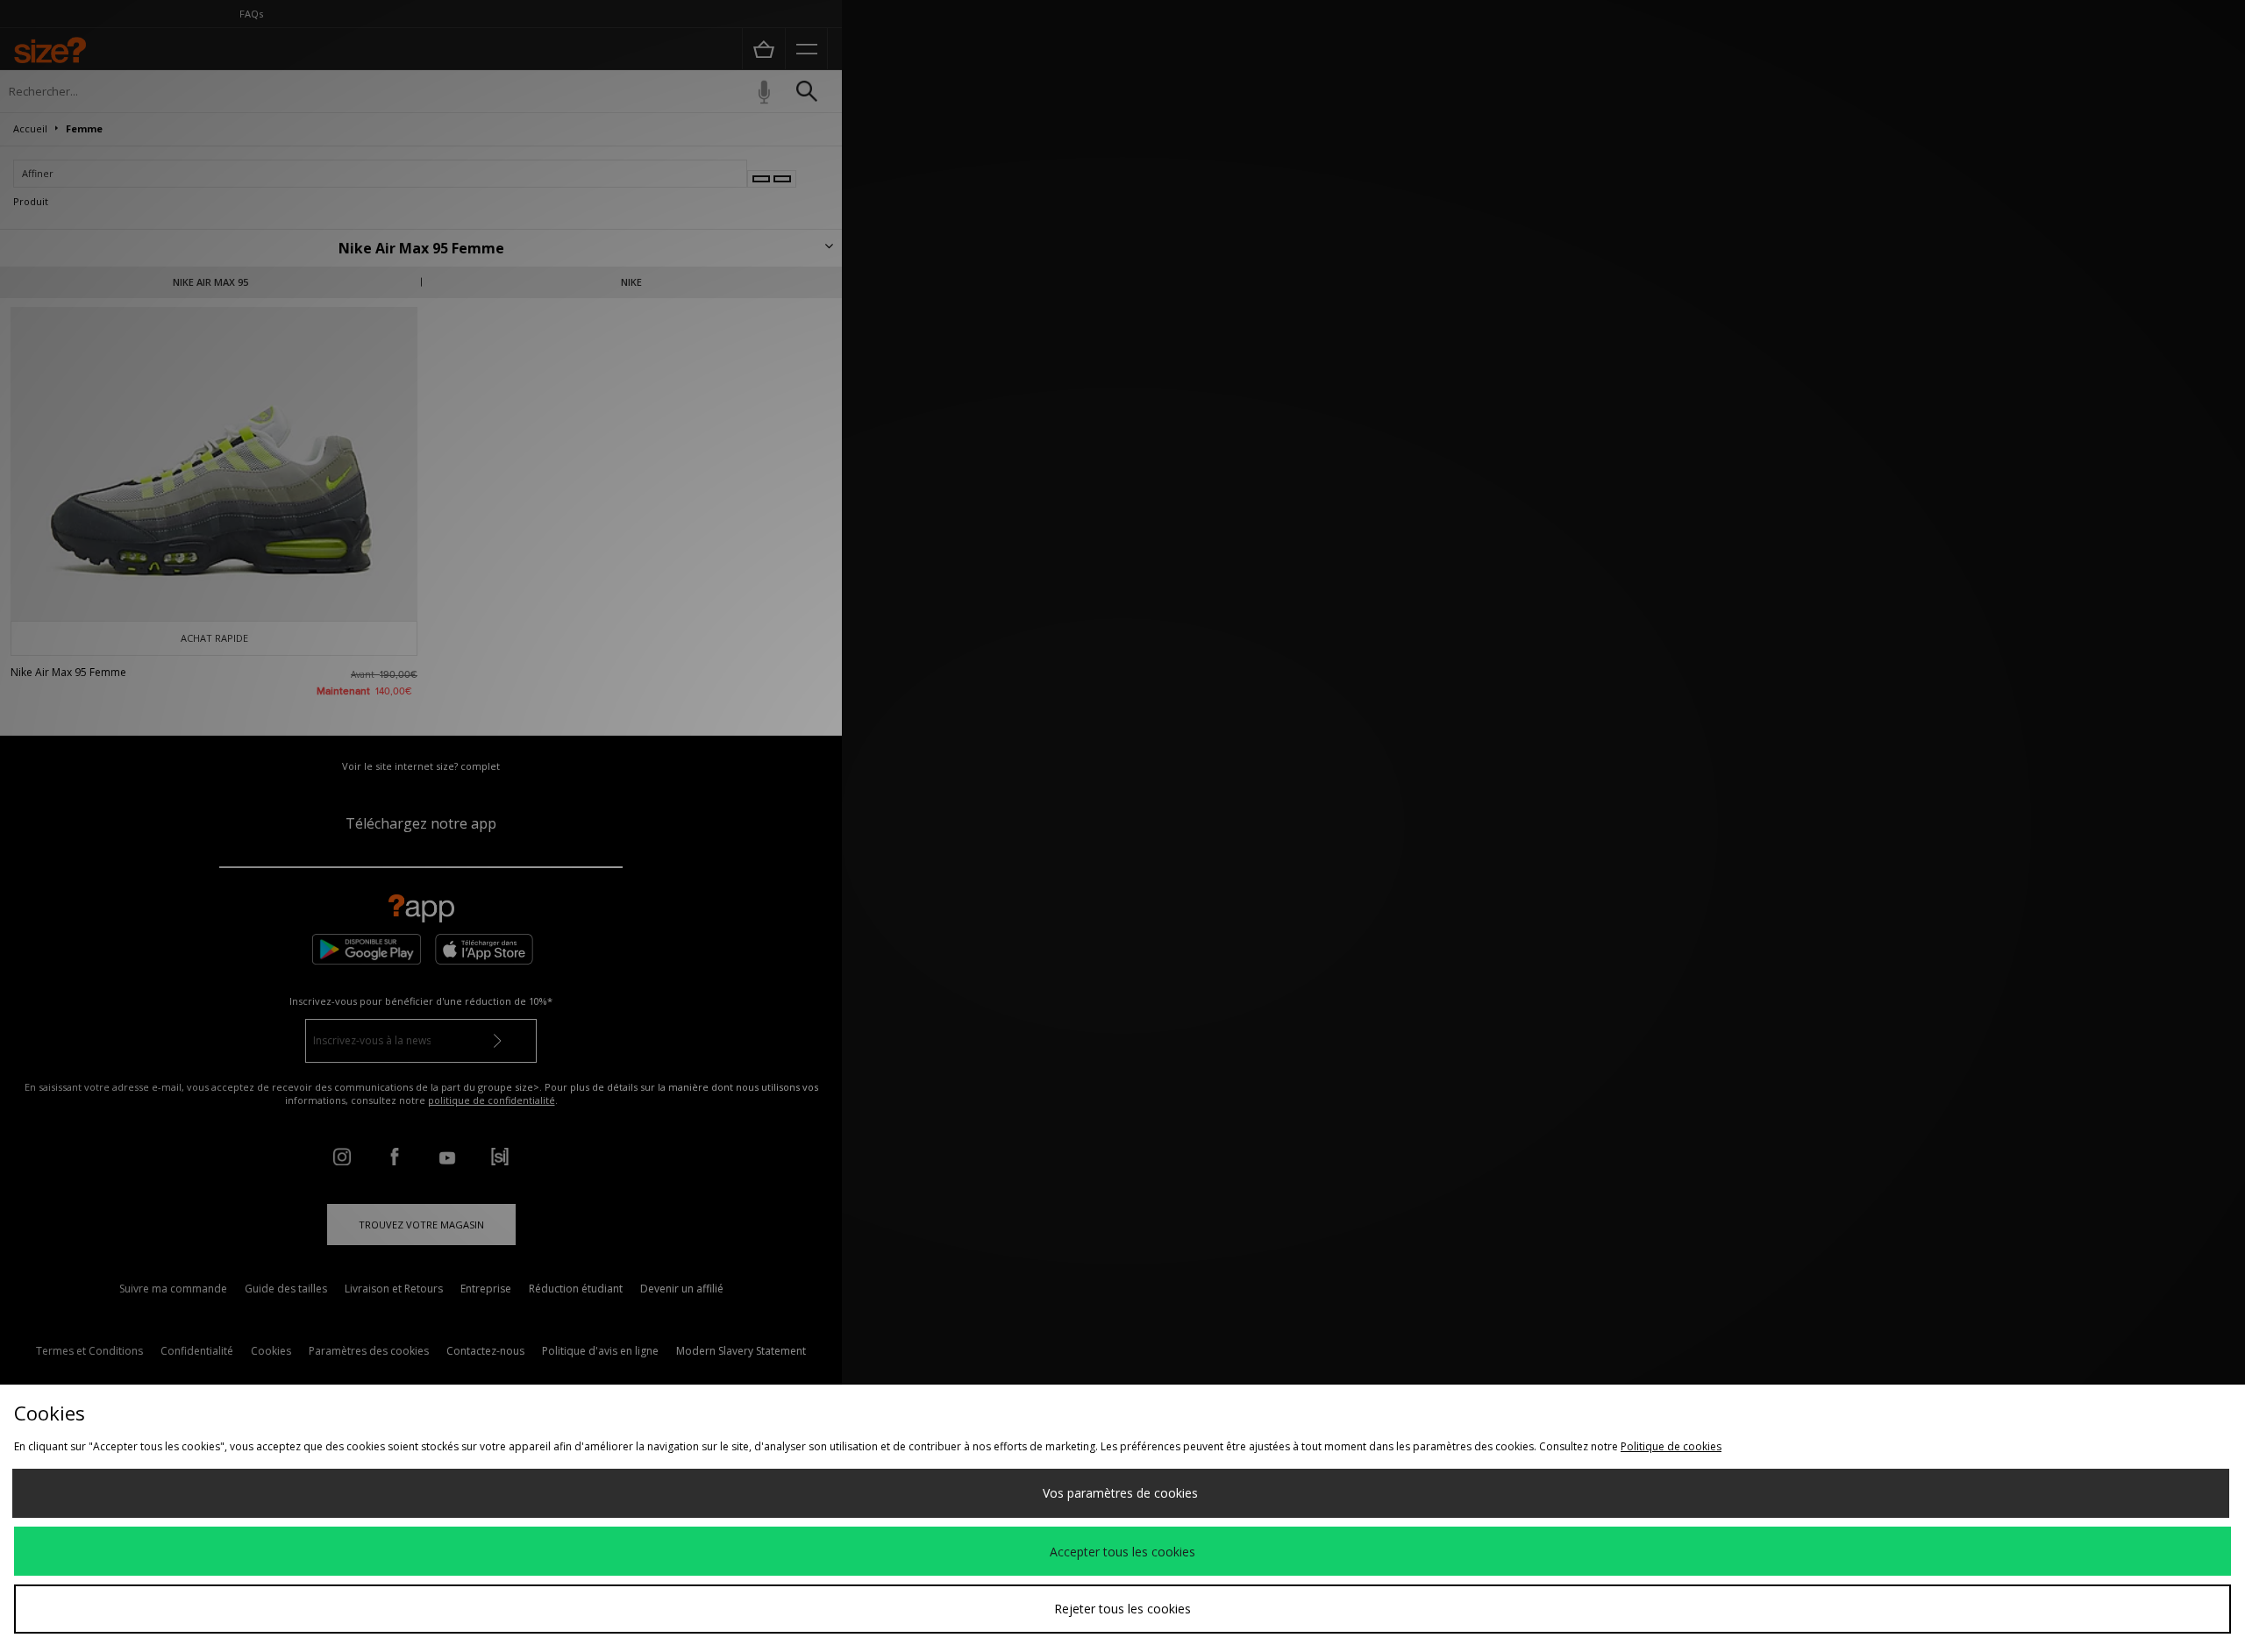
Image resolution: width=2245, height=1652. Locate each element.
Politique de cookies (1671, 1446)
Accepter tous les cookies (1122, 1552)
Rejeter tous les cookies (1122, 1609)
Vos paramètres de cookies (1120, 1493)
